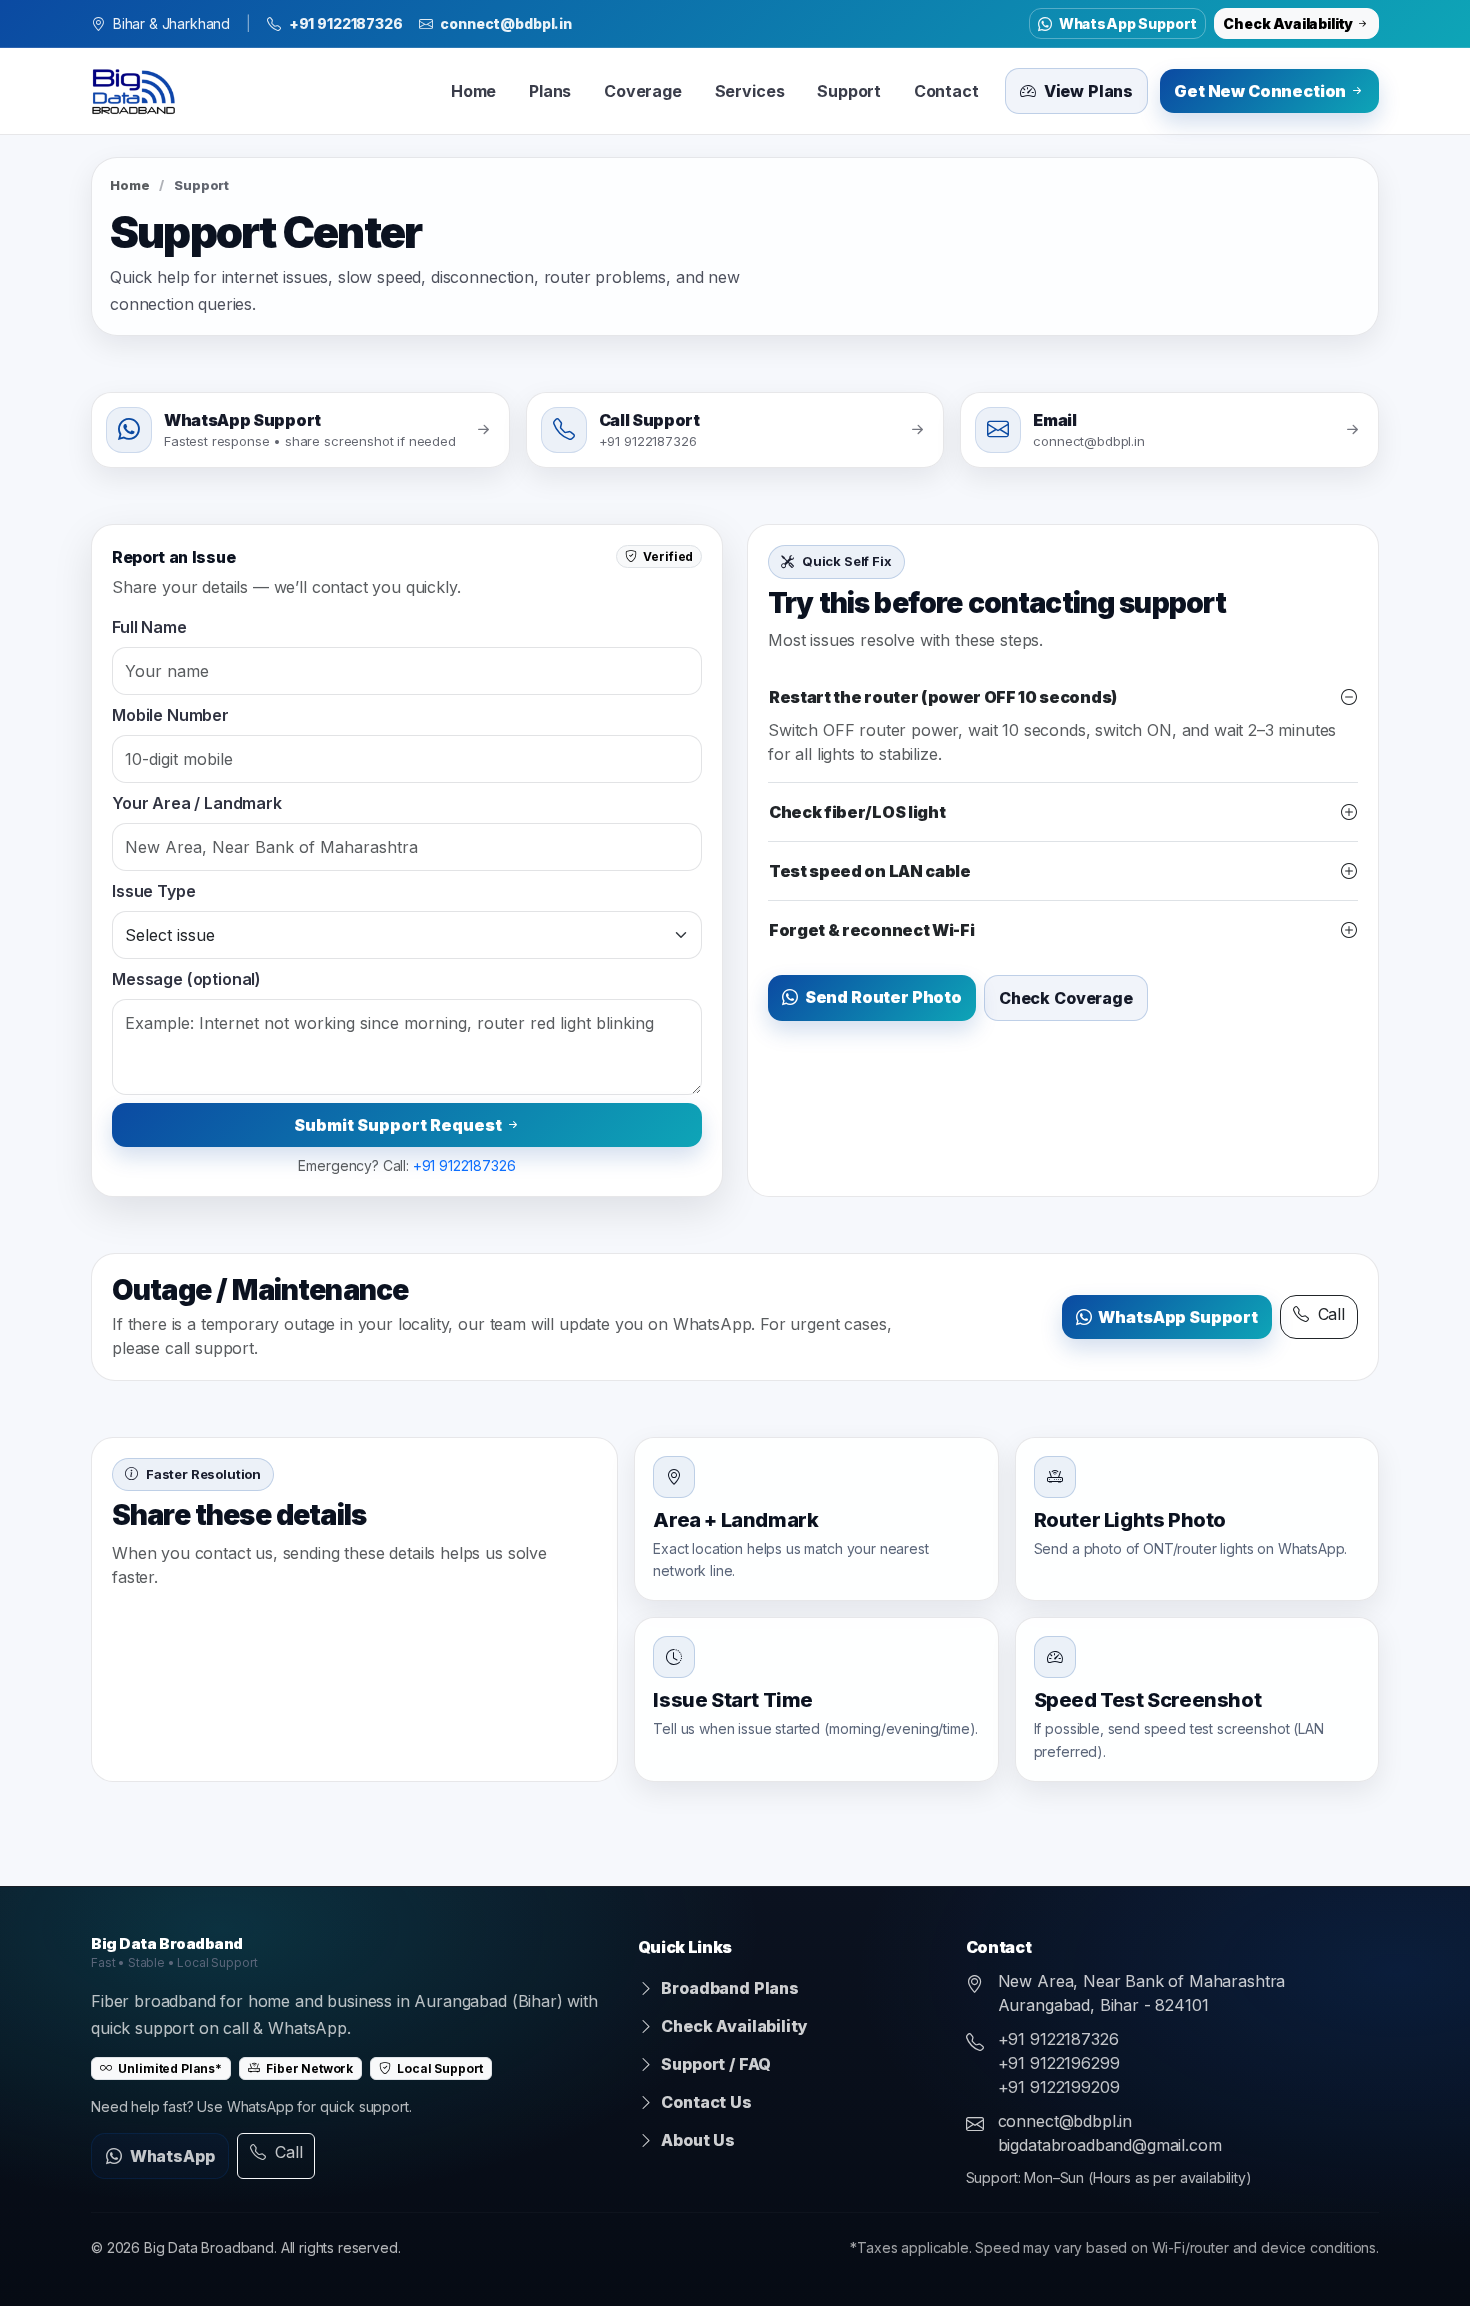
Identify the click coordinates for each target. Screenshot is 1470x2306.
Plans (550, 91)
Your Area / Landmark (197, 803)
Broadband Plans (728, 1988)
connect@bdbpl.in (505, 23)
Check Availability (1289, 23)
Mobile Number (170, 715)
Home (473, 91)
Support (849, 91)
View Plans (1086, 91)
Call (1329, 1314)
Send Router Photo (882, 997)
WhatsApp (170, 2156)
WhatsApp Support (1126, 23)
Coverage (643, 91)
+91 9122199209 (1059, 2087)
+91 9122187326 (346, 23)
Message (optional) (186, 979)
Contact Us (705, 2102)
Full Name (149, 627)
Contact (946, 91)
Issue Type (153, 891)
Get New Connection (1261, 91)
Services (750, 91)
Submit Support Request (399, 1125)
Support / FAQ (715, 2064)
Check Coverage (1066, 998)
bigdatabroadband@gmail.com (1110, 2145)
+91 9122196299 (1059, 2063)
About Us (696, 2140)
